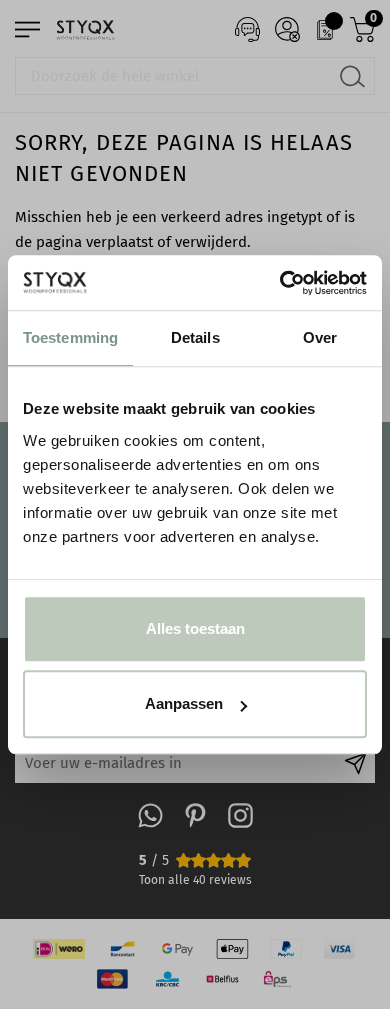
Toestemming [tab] (70, 337)
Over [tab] (320, 337)
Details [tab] (195, 337)
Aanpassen (184, 703)
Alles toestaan (195, 628)
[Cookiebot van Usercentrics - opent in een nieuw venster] (280, 283)
